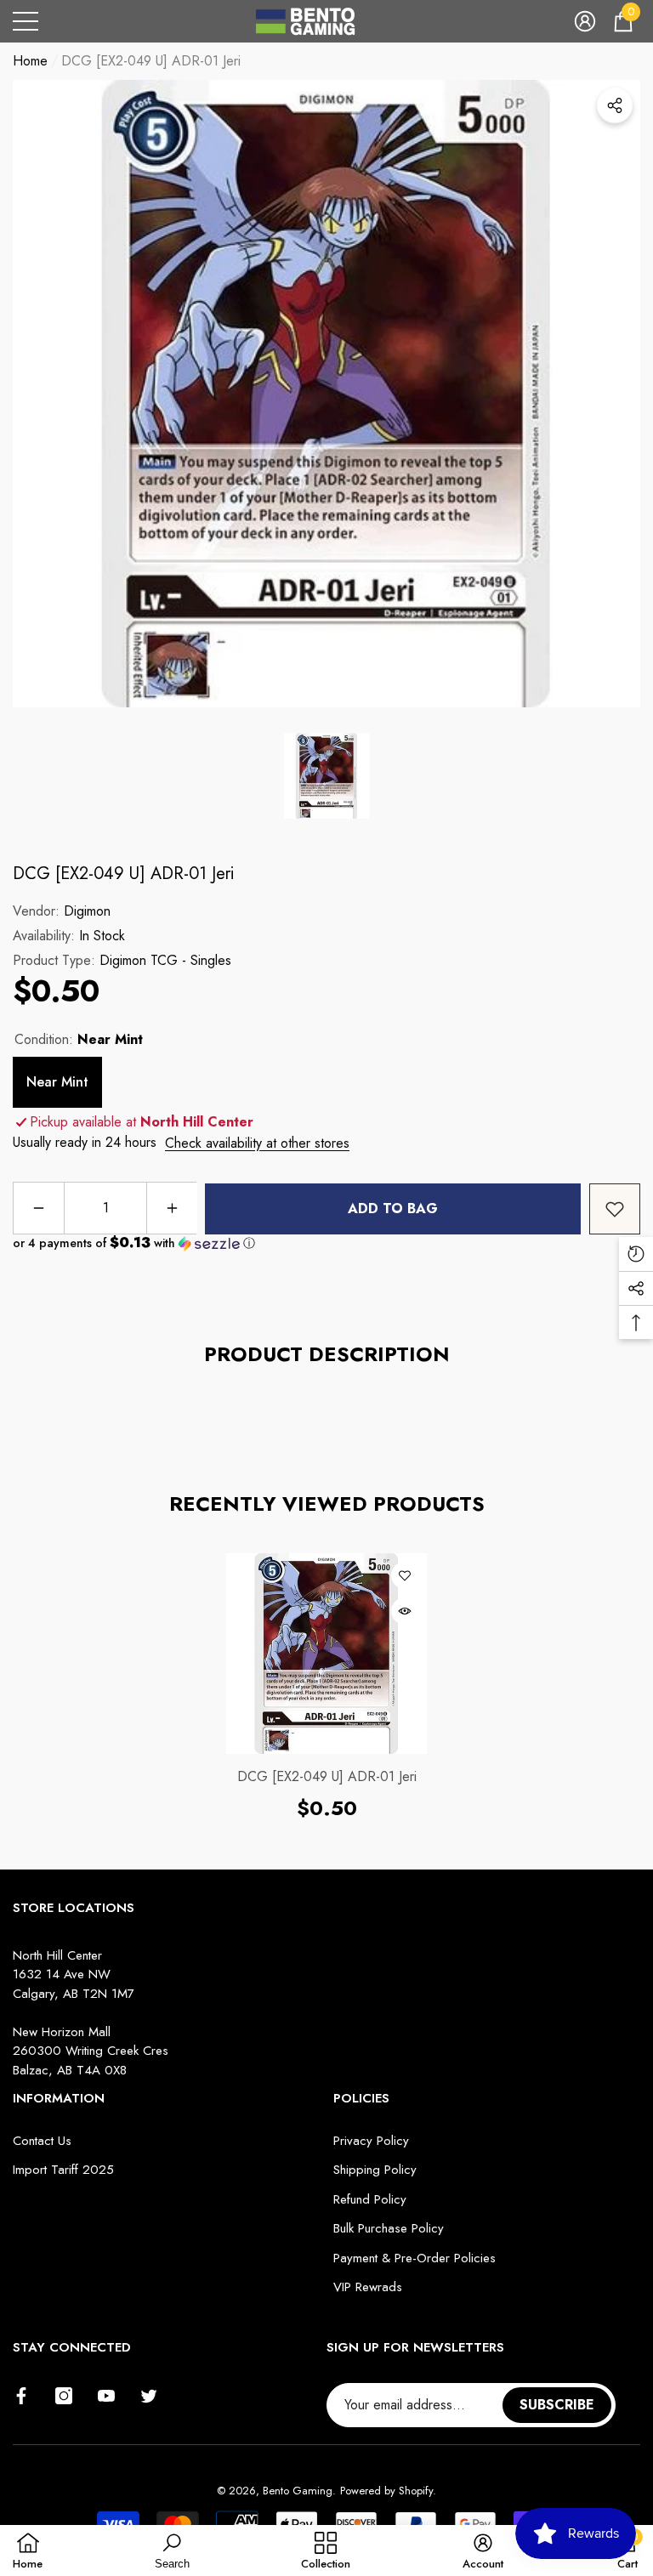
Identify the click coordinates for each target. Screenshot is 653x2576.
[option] (326, 394)
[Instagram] (64, 2396)
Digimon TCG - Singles (165, 960)
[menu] (26, 21)
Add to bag (393, 1209)
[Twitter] (149, 2396)
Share (615, 105)
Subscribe (557, 2405)
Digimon (87, 911)
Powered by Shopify (386, 2491)
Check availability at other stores (257, 1143)
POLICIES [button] (361, 2098)
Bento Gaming (298, 2491)
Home (30, 61)
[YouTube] (106, 2396)
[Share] (615, 105)
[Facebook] (21, 2396)
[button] (585, 21)
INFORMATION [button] (59, 2098)
